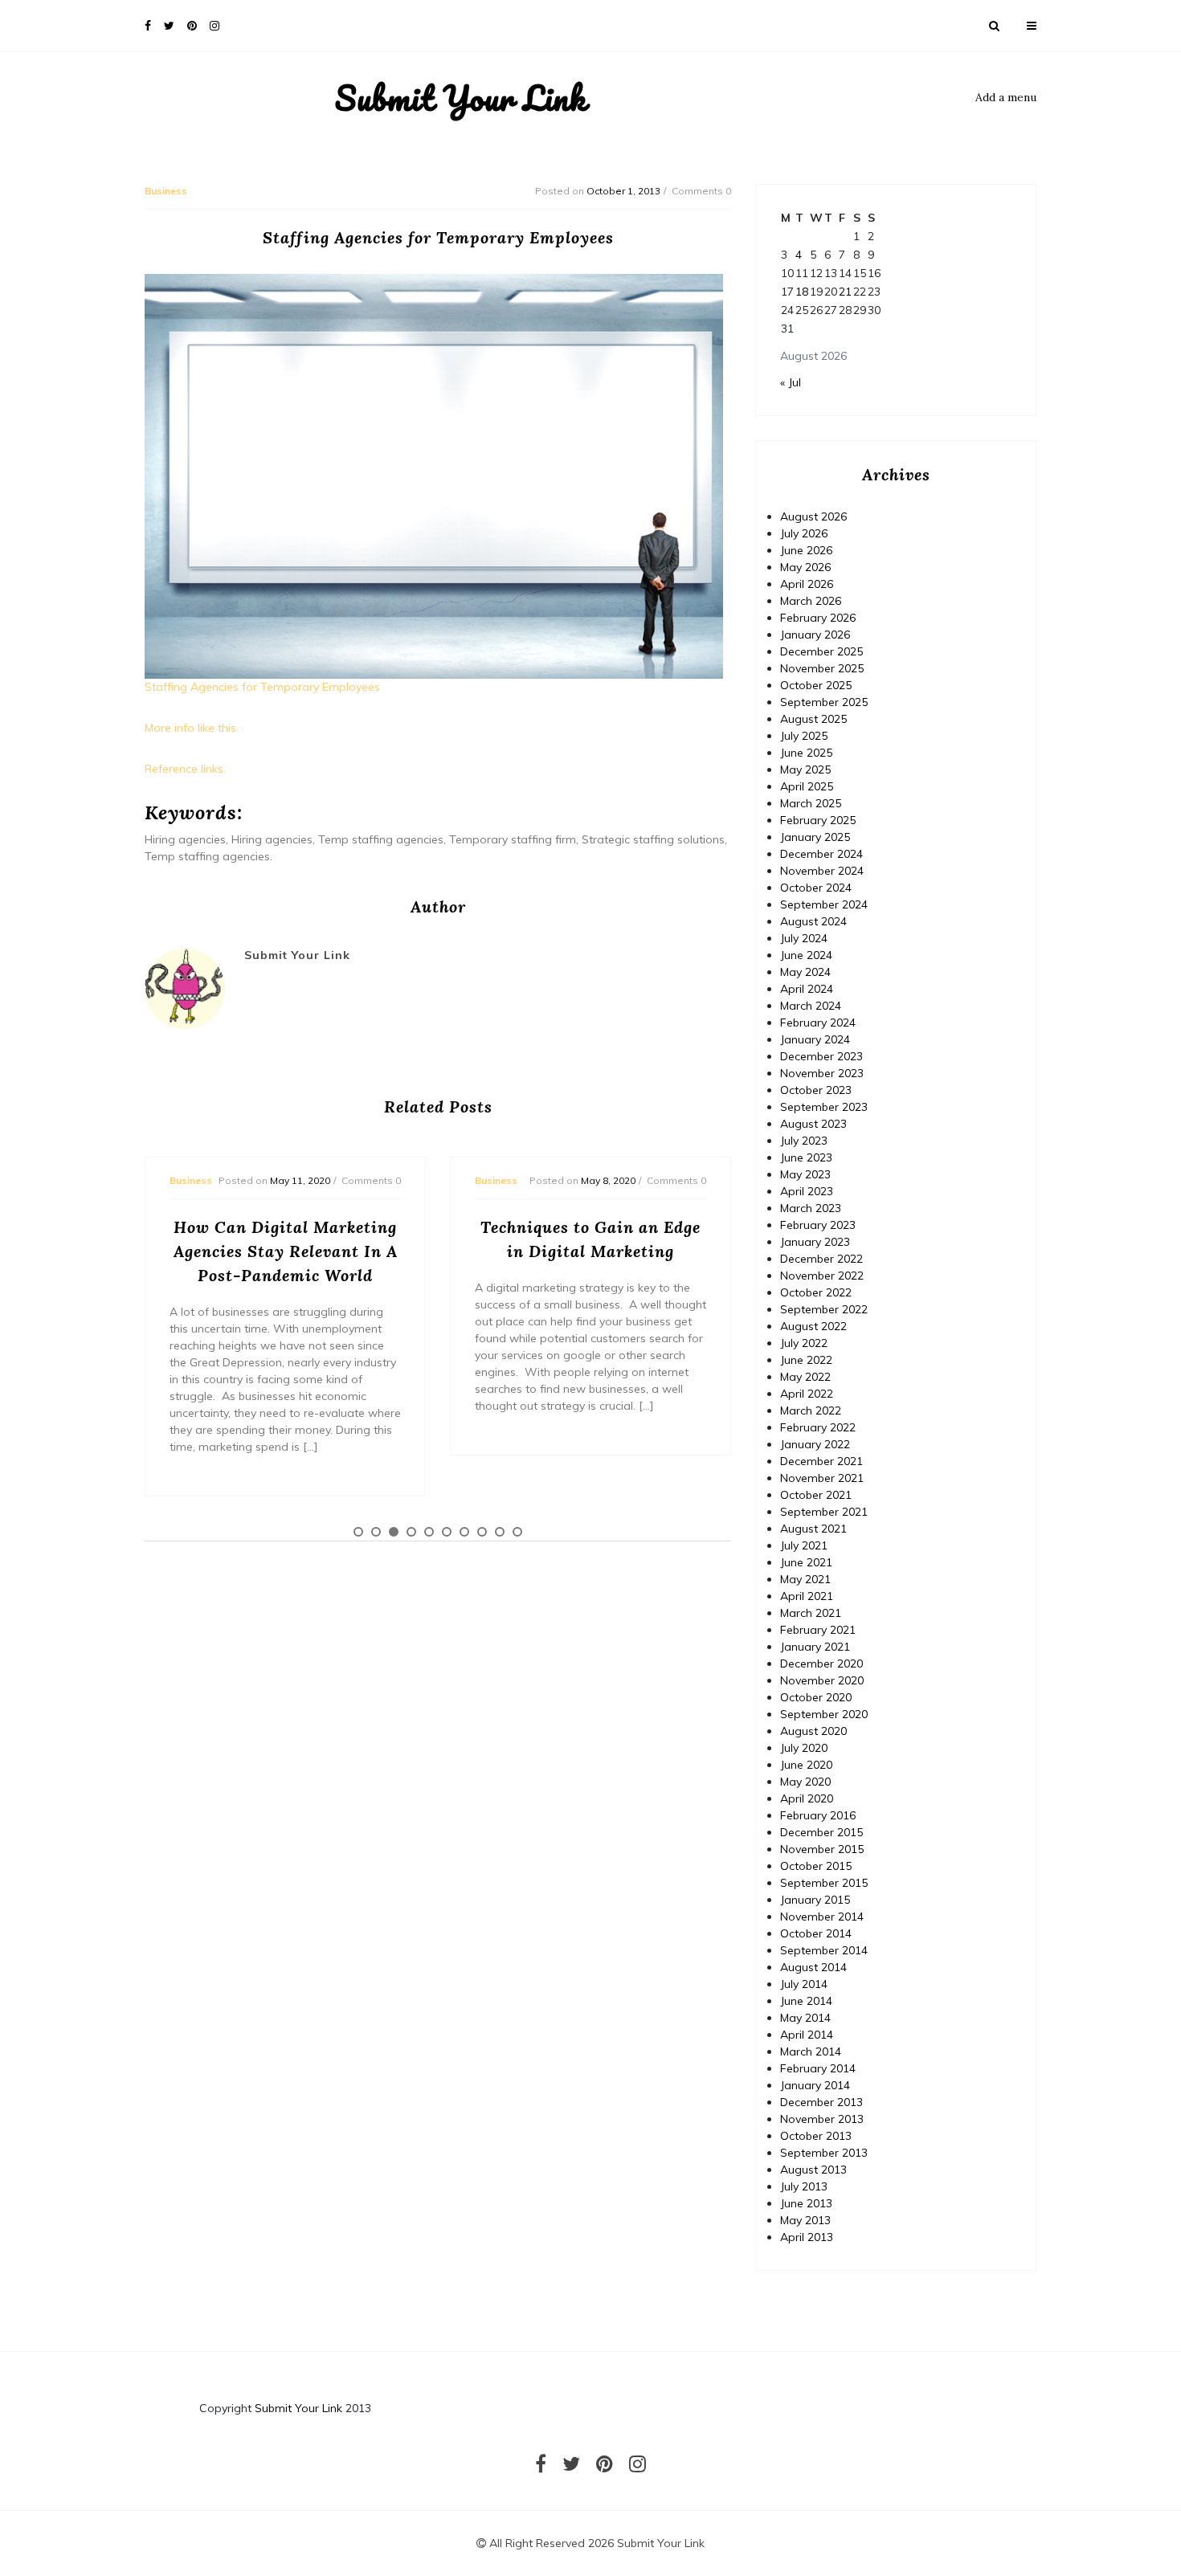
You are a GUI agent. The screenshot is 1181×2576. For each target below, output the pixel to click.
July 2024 (804, 938)
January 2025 (815, 837)
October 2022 (816, 1292)
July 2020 (804, 1748)
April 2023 (807, 1191)
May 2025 (805, 770)
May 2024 (805, 972)
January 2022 (815, 1444)
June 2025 (806, 753)
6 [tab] (447, 1532)
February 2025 (818, 820)
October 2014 (816, 1933)
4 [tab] (411, 1532)
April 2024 (807, 989)
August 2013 (813, 2170)
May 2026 (805, 567)
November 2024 (822, 871)
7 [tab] (464, 1532)
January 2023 (815, 1242)
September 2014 (824, 1950)
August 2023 (813, 1124)
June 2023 (806, 1157)
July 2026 (804, 533)
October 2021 (816, 1495)
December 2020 (821, 1664)
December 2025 (821, 651)
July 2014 (804, 1984)
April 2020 (807, 1798)
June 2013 (806, 2203)
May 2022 (805, 1377)
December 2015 (821, 1832)
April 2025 (807, 786)
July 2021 (804, 1545)
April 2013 (807, 2237)
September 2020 (824, 1714)
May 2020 (805, 1782)
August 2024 (813, 921)
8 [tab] (482, 1532)
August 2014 (813, 1967)
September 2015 (824, 1883)
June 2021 (806, 1562)
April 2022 (807, 1394)
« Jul (791, 382)
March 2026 (811, 601)
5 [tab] (429, 1532)
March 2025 (811, 803)
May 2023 (805, 1174)
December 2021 (821, 1461)
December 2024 (821, 854)
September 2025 (824, 702)
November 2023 (822, 1073)
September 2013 (824, 2153)
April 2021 (807, 1596)
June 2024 (806, 955)
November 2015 (822, 1849)
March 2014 (811, 2051)
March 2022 (811, 1410)
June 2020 (806, 1765)
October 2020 (816, 1697)
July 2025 (804, 736)
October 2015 (816, 1866)
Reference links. (185, 769)
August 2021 (813, 1529)
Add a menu (1006, 97)
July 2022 (804, 1343)
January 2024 (815, 1039)
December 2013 (821, 2102)
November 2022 (822, 1276)
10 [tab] (517, 1532)
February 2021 (818, 1630)
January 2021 (815, 1647)
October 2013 (816, 2136)
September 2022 (824, 1309)
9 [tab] (500, 1532)
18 (802, 292)
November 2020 (822, 1680)
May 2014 (805, 2018)
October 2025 (816, 685)
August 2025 (813, 719)
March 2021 (811, 1613)
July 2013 (804, 2186)
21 (845, 292)
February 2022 (818, 1427)
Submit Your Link (461, 98)
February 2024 (818, 1023)
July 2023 (804, 1141)
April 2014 (807, 2035)
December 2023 (821, 1056)
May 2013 (805, 2220)
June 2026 (806, 550)
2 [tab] (376, 1532)
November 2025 (822, 668)
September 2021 (824, 1512)
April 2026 (807, 584)
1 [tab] (358, 1532)
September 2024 (824, 904)
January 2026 (815, 635)
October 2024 (816, 888)
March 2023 (811, 1208)
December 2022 (821, 1259)
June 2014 (806, 2001)
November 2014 (822, 1917)
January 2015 (815, 1900)
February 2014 (818, 2068)
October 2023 (816, 1090)
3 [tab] (394, 1532)
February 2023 (818, 1225)
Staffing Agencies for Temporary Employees (262, 687)
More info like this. (192, 728)
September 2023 (824, 1107)
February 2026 (818, 618)
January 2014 (815, 2085)
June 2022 (806, 1360)
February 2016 (818, 1815)
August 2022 (813, 1326)
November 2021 (822, 1478)
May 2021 (805, 1579)
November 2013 (822, 2119)
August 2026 (813, 516)
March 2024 (811, 1006)
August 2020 (813, 1731)
